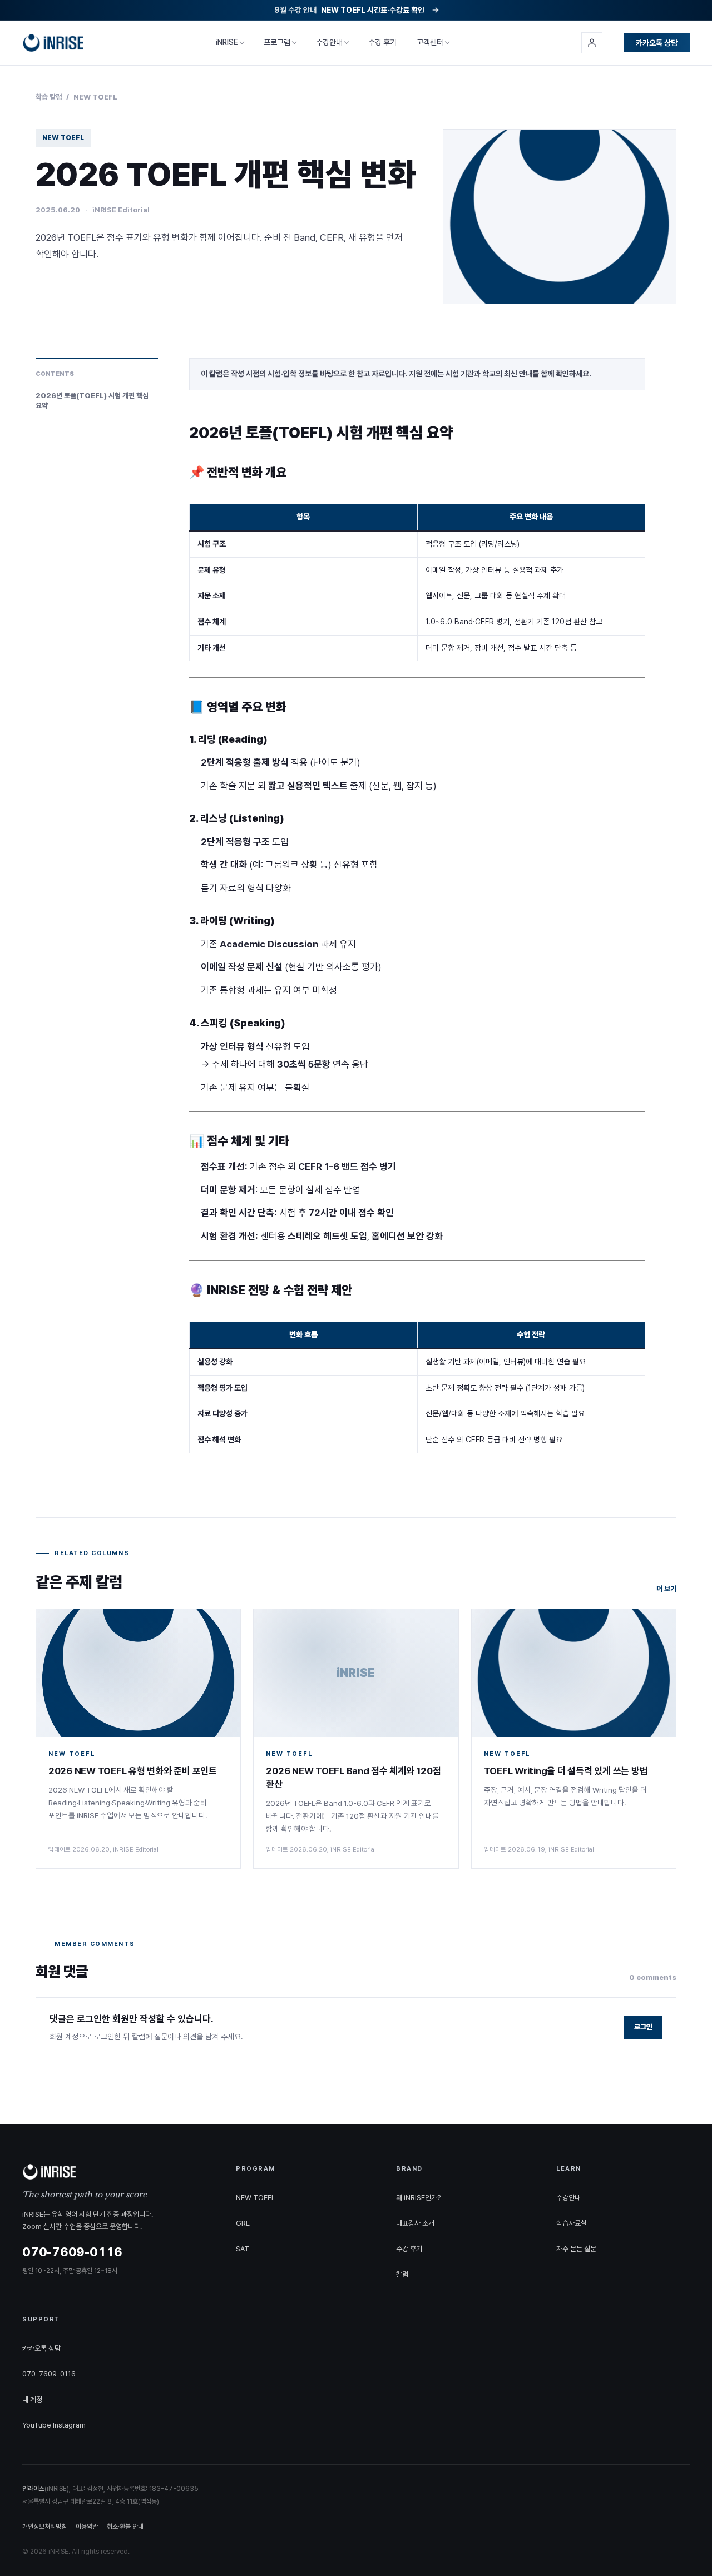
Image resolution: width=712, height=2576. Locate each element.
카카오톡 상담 (657, 43)
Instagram (69, 2425)
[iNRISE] (116, 2172)
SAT (243, 2249)
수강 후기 (382, 42)
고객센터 (430, 42)
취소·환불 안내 (125, 2527)
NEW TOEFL (95, 97)
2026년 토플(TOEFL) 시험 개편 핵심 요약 (92, 401)
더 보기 (666, 1589)
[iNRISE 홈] (53, 43)
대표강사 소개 (415, 2223)
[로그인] (592, 43)
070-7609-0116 (49, 2374)
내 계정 (32, 2399)
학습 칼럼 (49, 97)
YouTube (37, 2425)
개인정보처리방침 (44, 2527)
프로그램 (277, 42)
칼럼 (402, 2274)
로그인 (643, 2027)
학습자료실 (572, 2223)
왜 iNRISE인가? (418, 2198)
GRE (243, 2223)
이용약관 (87, 2527)
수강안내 (329, 42)
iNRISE (227, 42)
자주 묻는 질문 (576, 2249)
